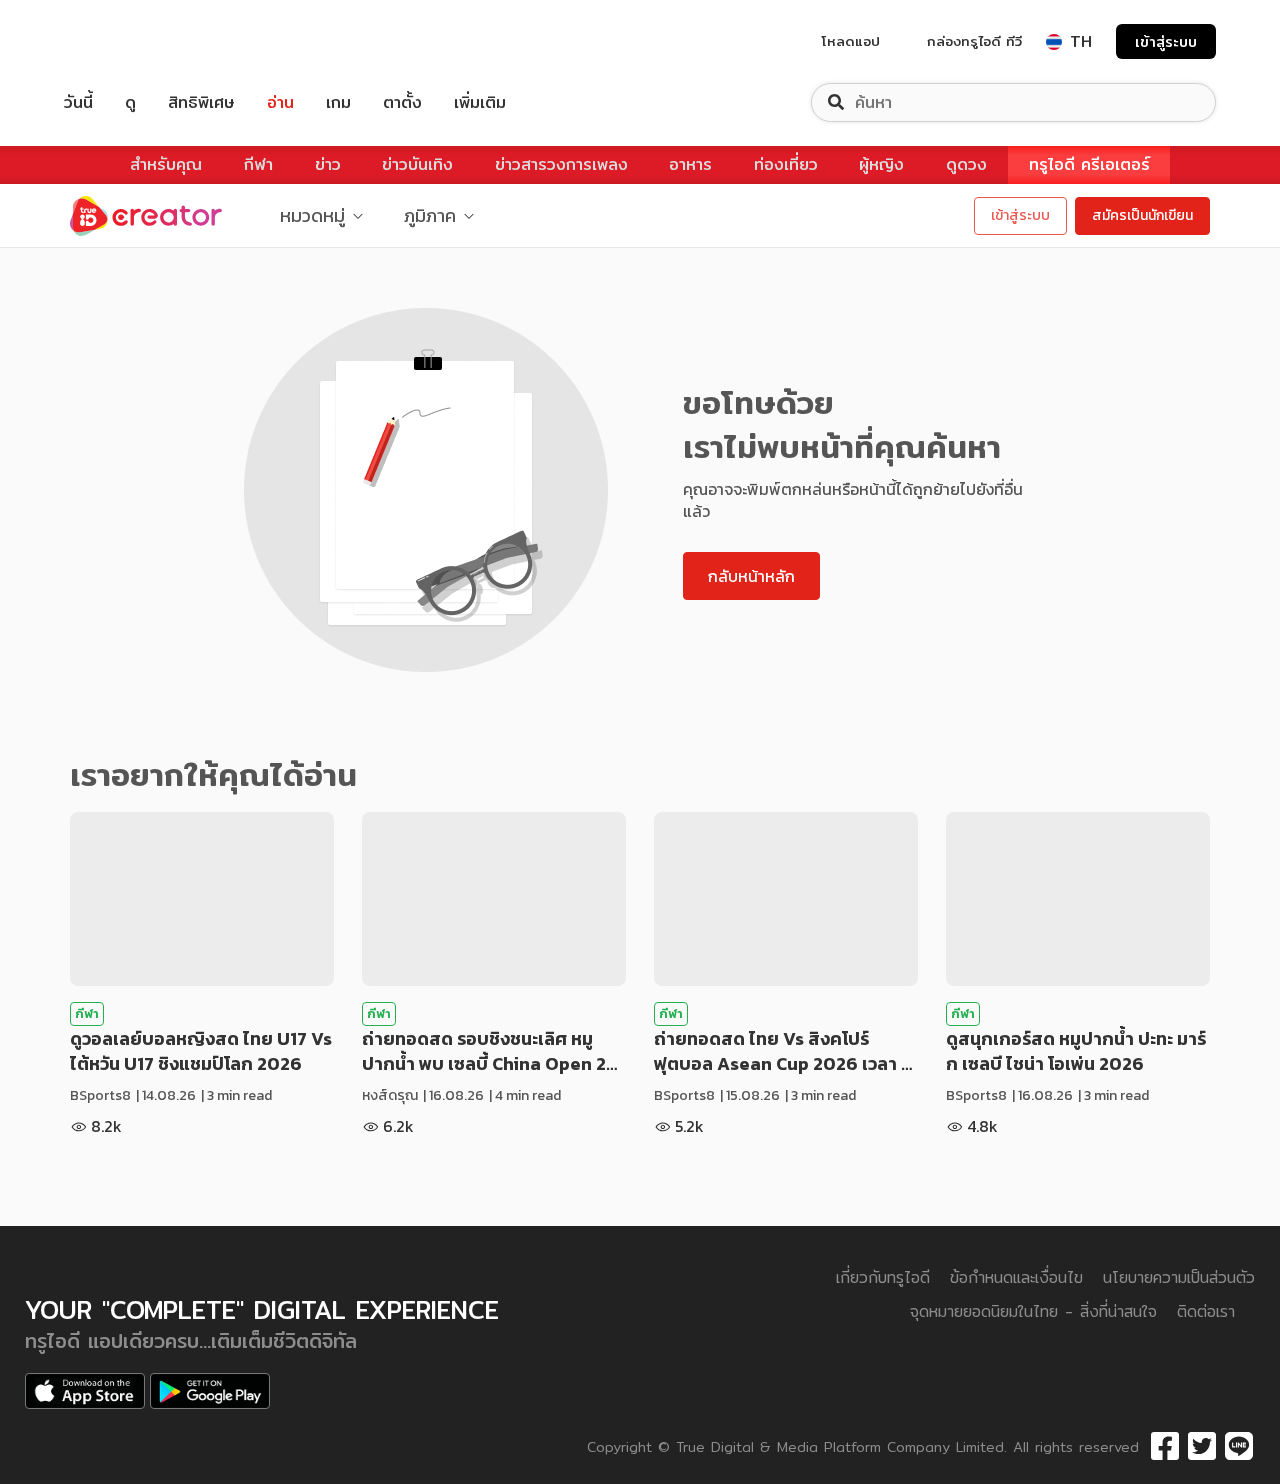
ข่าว (328, 164)
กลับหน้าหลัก (751, 576)
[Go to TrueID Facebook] (1165, 1447)
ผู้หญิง (881, 164)
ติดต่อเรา (1206, 1311)
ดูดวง (966, 164)
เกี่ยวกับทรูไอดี (883, 1277)
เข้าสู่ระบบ (1166, 41)
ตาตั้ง (402, 102)
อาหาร (690, 164)
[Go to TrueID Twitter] (1202, 1447)
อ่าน (280, 102)
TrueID (124, 41)
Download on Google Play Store (210, 1391)
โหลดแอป (851, 41)
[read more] (202, 899)
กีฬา (258, 164)
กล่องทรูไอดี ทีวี (974, 41)
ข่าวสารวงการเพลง (561, 164)
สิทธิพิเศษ (201, 102)
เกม (338, 102)
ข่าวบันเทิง (417, 164)
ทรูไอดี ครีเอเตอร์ (1089, 164)
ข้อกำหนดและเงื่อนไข (1016, 1277)
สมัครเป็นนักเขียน (1142, 215)
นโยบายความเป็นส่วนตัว (1179, 1277)
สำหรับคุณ (166, 164)
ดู (130, 102)
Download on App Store (85, 1391)
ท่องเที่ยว (786, 164)
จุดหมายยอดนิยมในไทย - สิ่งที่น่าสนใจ (1033, 1311)
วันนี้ (78, 102)
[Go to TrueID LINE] (1239, 1447)
